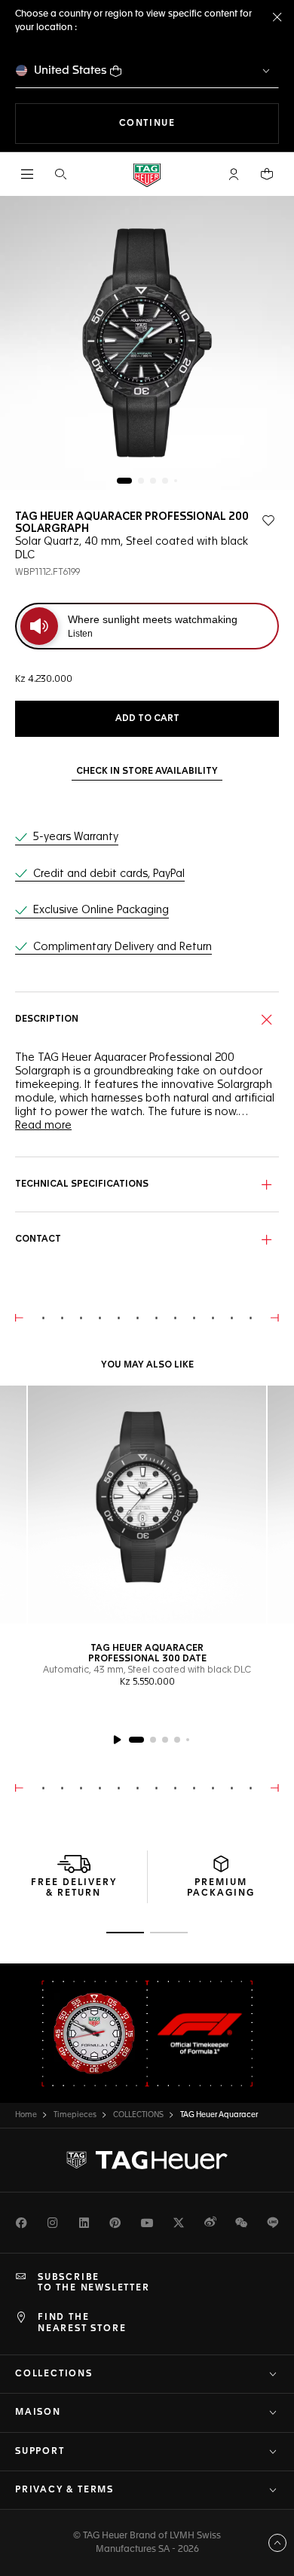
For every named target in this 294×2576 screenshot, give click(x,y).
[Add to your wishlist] (268, 521)
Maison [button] (38, 2413)
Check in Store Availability (147, 772)
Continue (199, 123)
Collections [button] (54, 2374)
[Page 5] (176, 481)
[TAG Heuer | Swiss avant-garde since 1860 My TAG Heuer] (147, 2160)
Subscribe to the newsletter (94, 2283)
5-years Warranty (76, 837)
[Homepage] (147, 174)
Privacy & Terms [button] (64, 2490)
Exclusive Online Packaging (101, 910)
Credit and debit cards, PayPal (109, 874)
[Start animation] (117, 1740)
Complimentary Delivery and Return (122, 947)
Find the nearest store (82, 2323)
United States (70, 70)
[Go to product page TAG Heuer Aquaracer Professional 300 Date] (147, 1505)
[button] (234, 174)
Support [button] (40, 2452)
